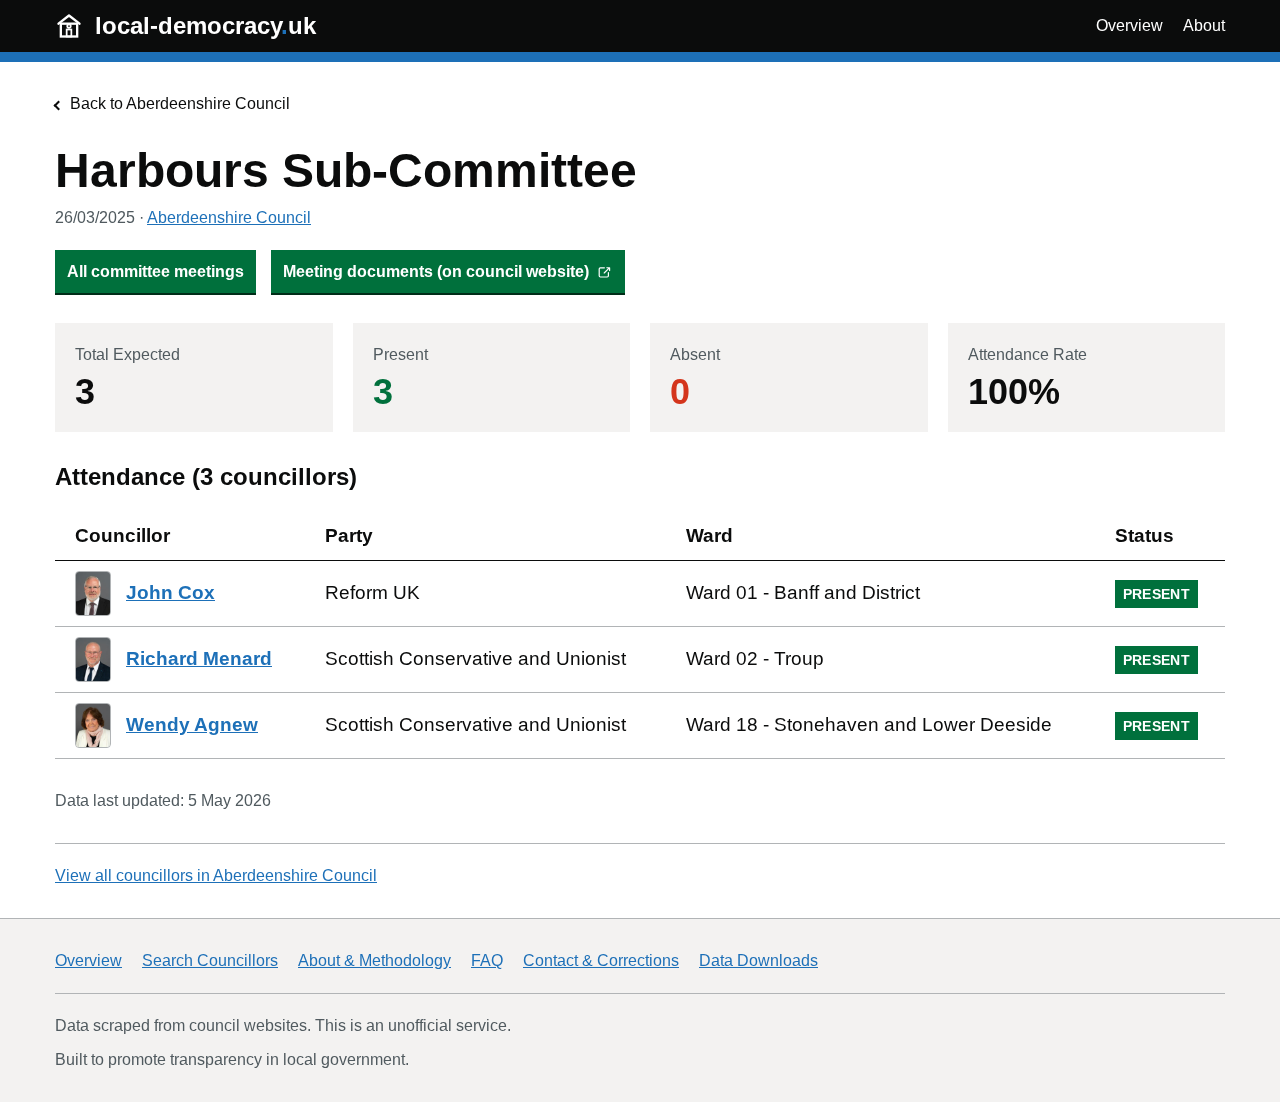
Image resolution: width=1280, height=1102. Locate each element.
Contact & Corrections (601, 960)
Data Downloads (758, 960)
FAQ (487, 960)
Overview (1129, 25)
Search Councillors (210, 960)
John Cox (170, 592)
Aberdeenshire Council (229, 217)
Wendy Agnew (192, 724)
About (1204, 25)
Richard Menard (199, 658)
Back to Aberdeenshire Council (180, 103)
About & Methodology (374, 960)
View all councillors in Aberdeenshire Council (216, 875)
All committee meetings (155, 271)
